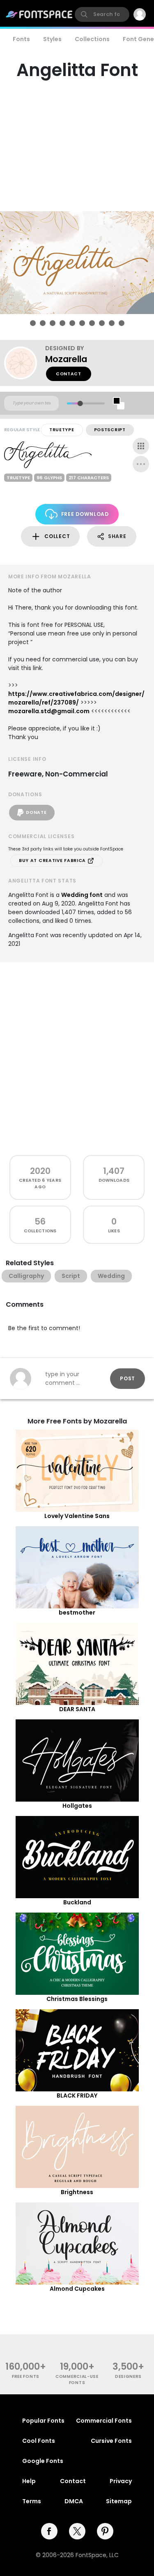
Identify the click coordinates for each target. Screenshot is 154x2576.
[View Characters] (141, 446)
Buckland (77, 1902)
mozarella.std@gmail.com (49, 711)
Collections (92, 39)
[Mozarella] (25, 363)
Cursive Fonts (111, 2441)
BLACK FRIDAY (77, 2095)
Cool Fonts (39, 2441)
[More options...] (141, 464)
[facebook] (49, 2531)
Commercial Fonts (104, 2421)
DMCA (74, 2501)
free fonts (26, 2376)
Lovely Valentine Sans (77, 1516)
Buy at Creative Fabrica (53, 861)
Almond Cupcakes (77, 2289)
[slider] (80, 403)
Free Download (85, 514)
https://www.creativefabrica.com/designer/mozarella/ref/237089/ (76, 698)
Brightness (77, 2192)
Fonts (21, 39)
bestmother (77, 1613)
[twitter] (77, 2531)
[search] (102, 14)
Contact (69, 374)
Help (29, 2481)
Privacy (121, 2481)
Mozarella (66, 359)
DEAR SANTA (77, 1709)
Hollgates (77, 1806)
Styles (52, 39)
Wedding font (82, 895)
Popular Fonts (43, 2421)
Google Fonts (43, 2461)
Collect (57, 536)
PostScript (110, 430)
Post (128, 1378)
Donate (36, 812)
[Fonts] (39, 14)
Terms (32, 2501)
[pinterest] (105, 2531)
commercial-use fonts (77, 2380)
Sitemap (119, 2501)
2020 (40, 1171)
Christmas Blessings (77, 1999)
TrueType (62, 430)
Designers (128, 2376)
